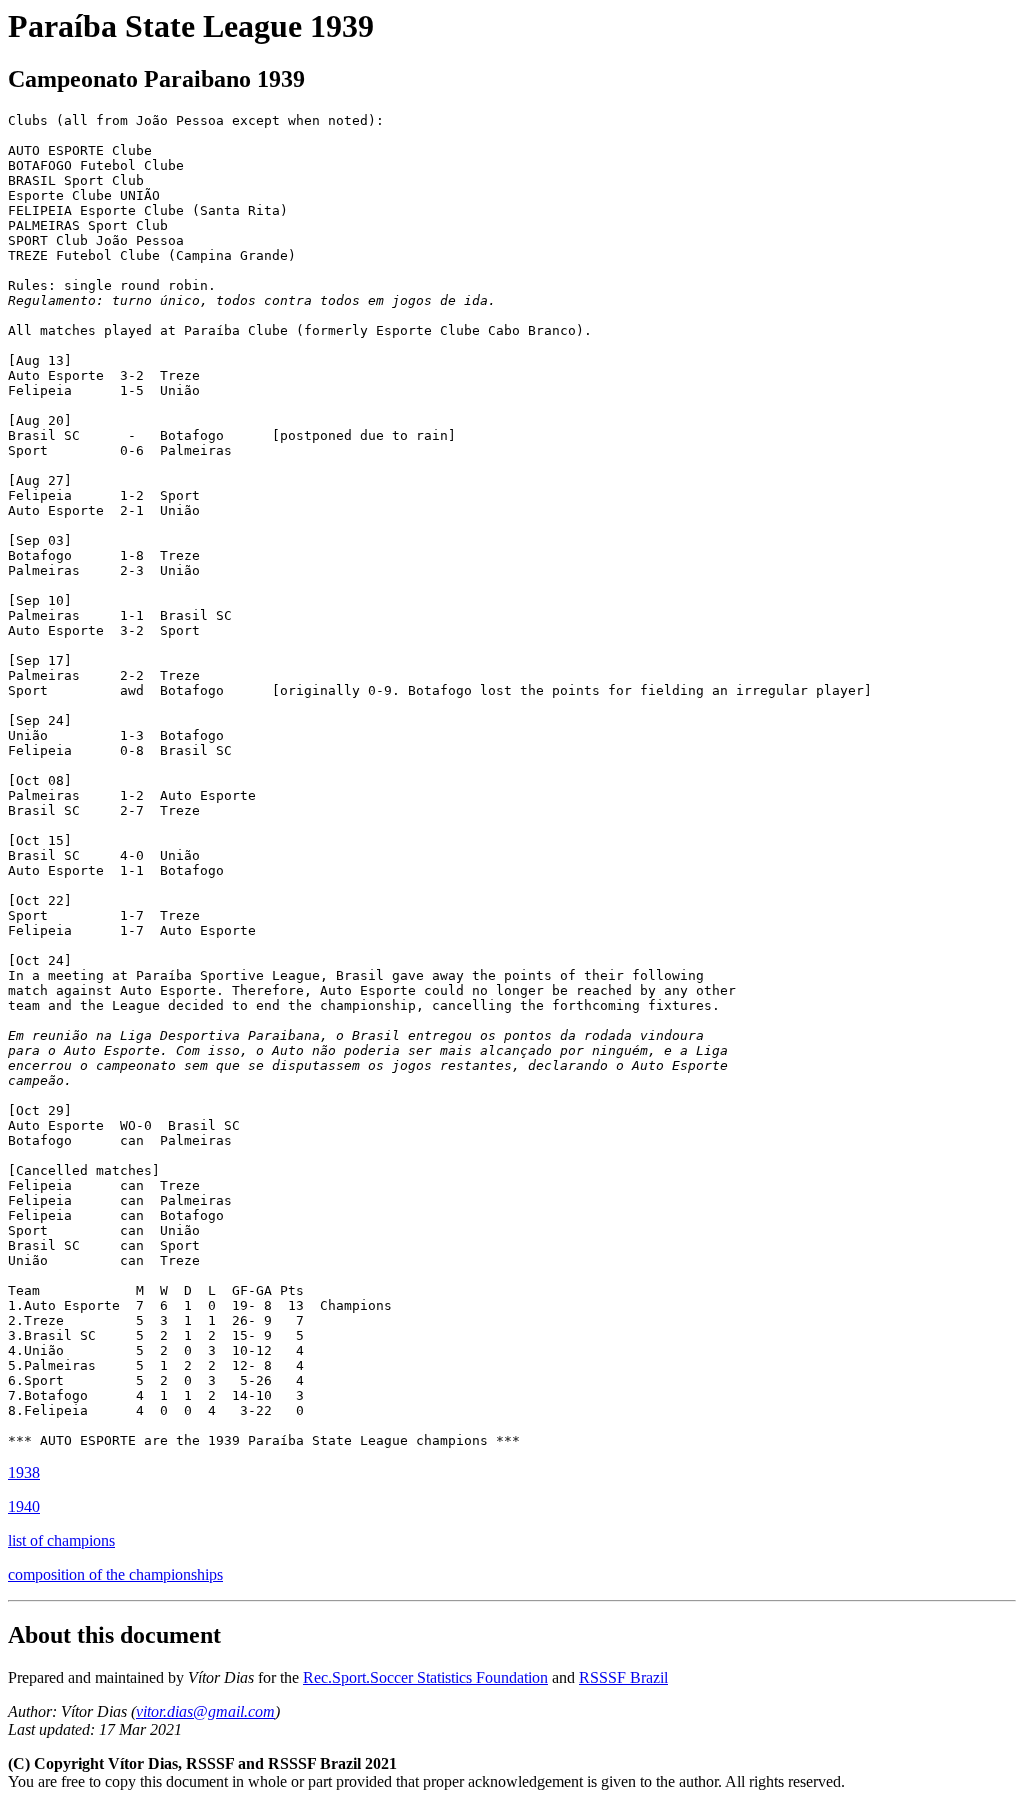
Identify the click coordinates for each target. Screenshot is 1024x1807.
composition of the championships (115, 1574)
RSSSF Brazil (623, 1677)
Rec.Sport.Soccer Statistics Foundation (425, 1677)
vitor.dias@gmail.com (205, 1711)
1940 (24, 1506)
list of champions (61, 1540)
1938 (24, 1472)
